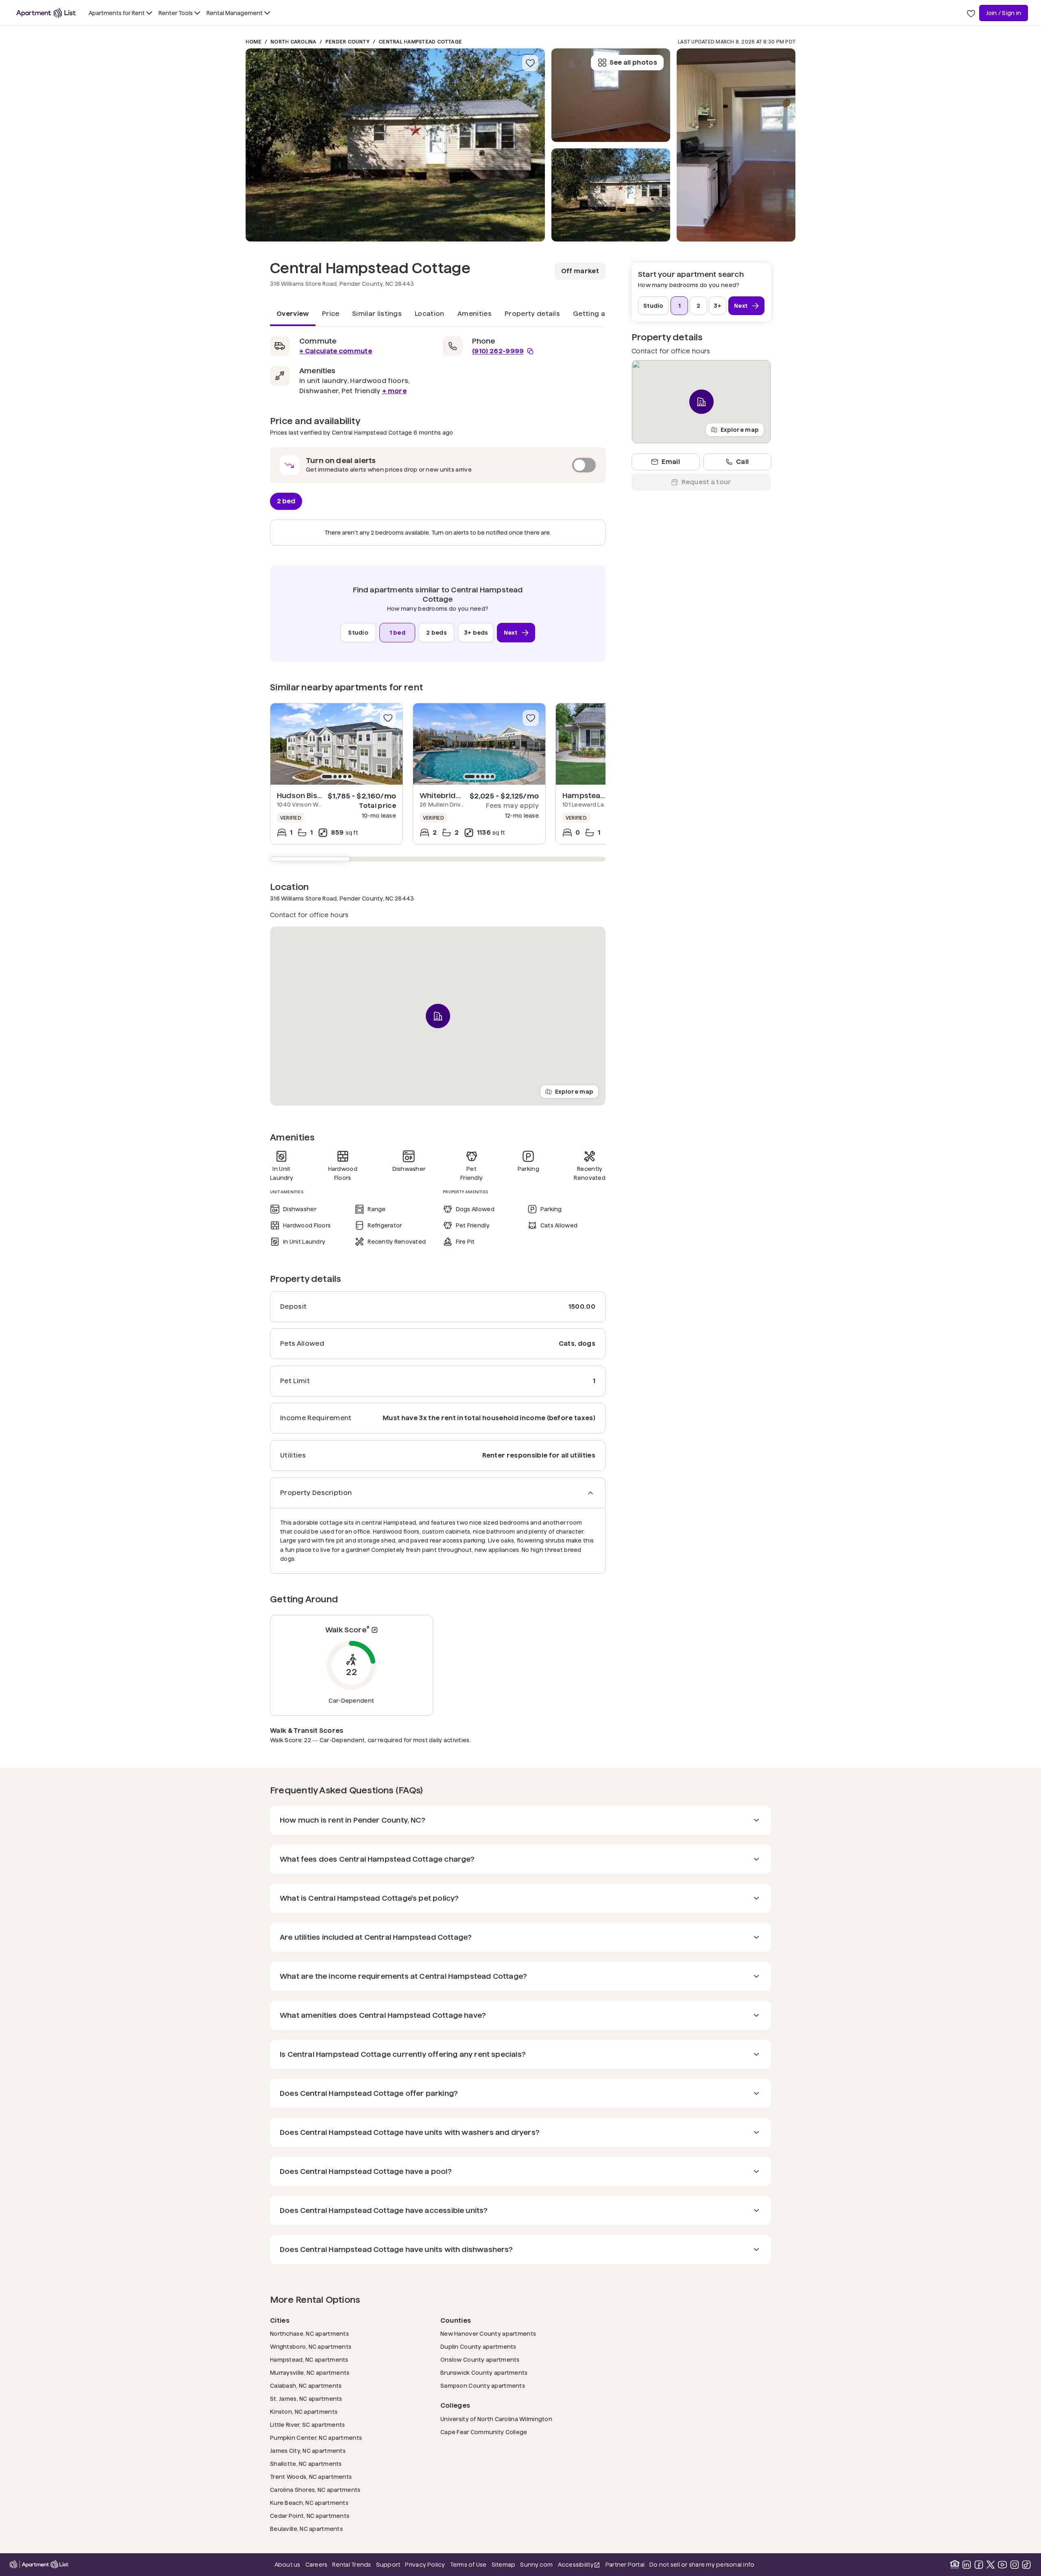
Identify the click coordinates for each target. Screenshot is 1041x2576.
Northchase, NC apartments (309, 2333)
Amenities (475, 314)
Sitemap (504, 2565)
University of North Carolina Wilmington (496, 2419)
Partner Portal (625, 2564)
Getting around (599, 314)
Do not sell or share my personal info (702, 2565)
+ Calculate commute (336, 351)
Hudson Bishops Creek (318, 795)
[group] (336, 744)
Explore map (574, 1092)
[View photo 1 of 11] (395, 145)
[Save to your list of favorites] (530, 63)
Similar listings (377, 314)
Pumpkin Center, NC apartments (316, 2438)
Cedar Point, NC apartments (310, 2516)
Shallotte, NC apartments (306, 2464)
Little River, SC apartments (308, 2425)
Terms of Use (468, 2565)
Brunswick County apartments (484, 2373)
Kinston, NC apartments (304, 2412)
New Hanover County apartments (488, 2333)
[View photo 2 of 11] (611, 195)
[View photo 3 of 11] (611, 95)
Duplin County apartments (478, 2346)
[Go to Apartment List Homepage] (46, 13)
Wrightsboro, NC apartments (311, 2346)
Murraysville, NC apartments (310, 2373)
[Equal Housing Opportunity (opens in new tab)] (955, 2565)
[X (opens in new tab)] (991, 2565)
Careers (317, 2565)
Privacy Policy (425, 2565)
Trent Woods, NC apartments (311, 2477)
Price (331, 314)
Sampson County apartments (483, 2386)
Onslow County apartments (480, 2360)
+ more (394, 391)
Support (388, 2564)
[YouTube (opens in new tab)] (1002, 2565)
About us (287, 2565)
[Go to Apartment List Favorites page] (971, 13)
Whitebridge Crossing (460, 795)
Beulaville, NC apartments (306, 2529)
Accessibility (579, 2565)
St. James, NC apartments (306, 2399)
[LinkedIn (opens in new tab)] (967, 2565)
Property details (532, 314)
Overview (293, 314)
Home (254, 42)
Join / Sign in (1004, 13)
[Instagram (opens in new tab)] (1015, 2565)
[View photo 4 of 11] (736, 145)
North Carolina (293, 42)
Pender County (347, 42)
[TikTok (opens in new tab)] (1026, 2565)
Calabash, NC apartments (306, 2386)
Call (742, 462)
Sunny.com (536, 2564)
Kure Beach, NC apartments (309, 2503)
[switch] (438, 465)
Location (430, 314)
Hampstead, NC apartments (309, 2360)
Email (671, 462)
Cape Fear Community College (484, 2432)
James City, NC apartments (308, 2451)
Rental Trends (352, 2564)
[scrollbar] (438, 859)
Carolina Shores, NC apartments (315, 2490)
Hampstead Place (595, 795)
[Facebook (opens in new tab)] (979, 2565)
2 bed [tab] (286, 501)
